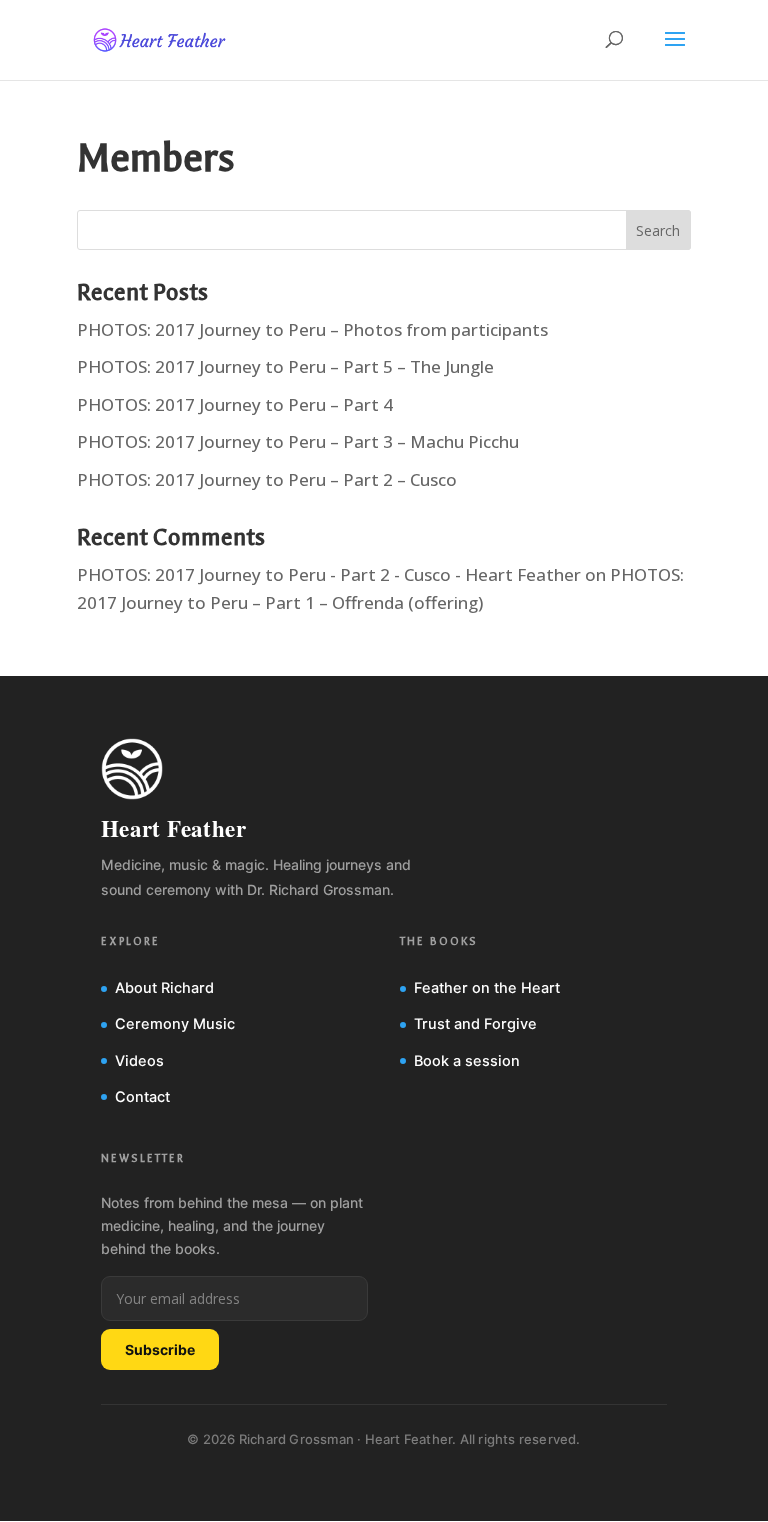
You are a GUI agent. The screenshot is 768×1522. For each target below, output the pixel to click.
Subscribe (160, 1349)
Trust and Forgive (475, 1024)
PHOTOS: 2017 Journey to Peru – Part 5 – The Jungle (285, 366)
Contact (142, 1097)
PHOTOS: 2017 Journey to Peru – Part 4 (235, 404)
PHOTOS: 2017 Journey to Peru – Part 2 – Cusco (267, 479)
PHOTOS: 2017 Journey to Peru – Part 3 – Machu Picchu (298, 441)
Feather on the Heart (487, 988)
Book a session (467, 1061)
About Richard (164, 988)
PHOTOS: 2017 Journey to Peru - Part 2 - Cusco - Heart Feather (329, 574)
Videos (139, 1061)
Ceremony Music (175, 1024)
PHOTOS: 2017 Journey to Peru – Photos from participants (312, 329)
